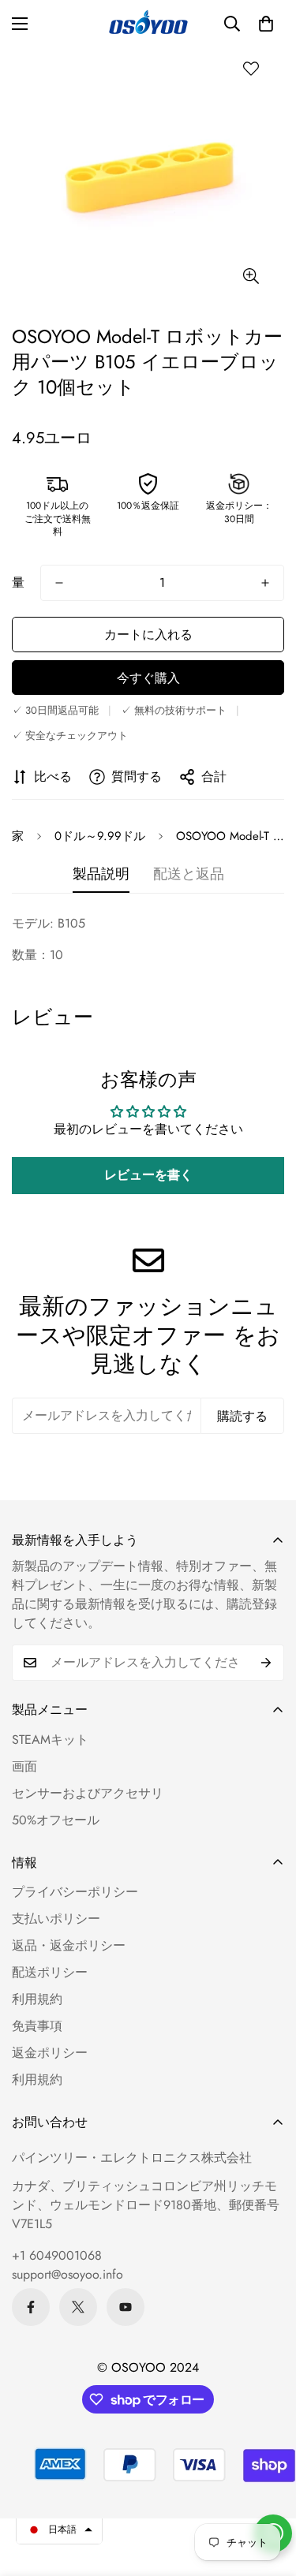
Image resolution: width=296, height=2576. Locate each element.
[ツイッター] (78, 2307)
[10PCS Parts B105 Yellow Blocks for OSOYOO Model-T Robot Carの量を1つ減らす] (59, 583)
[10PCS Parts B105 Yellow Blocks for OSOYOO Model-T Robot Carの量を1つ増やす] (265, 583)
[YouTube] (126, 2307)
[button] (266, 24)
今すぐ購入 (148, 678)
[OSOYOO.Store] (148, 24)
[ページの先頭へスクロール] (268, 2492)
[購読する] (266, 1663)
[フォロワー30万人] (31, 2307)
